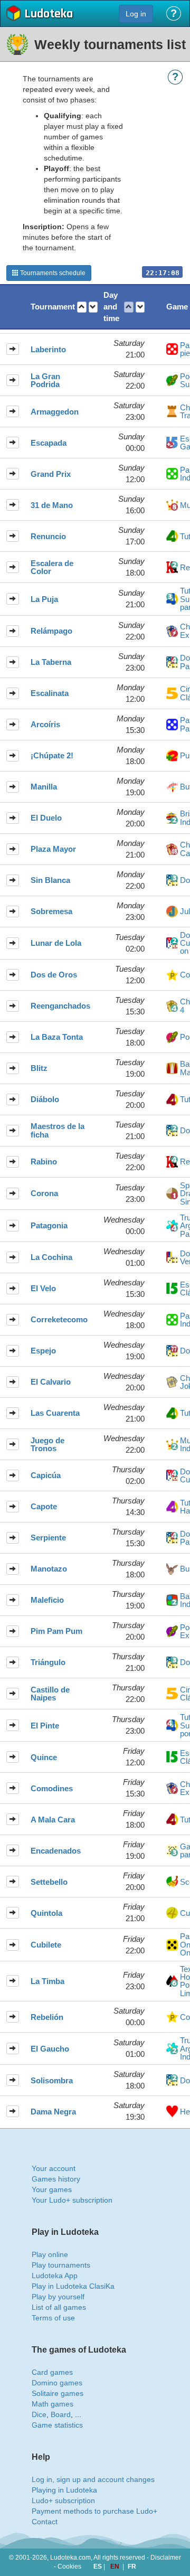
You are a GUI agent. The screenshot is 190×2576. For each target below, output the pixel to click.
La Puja (44, 599)
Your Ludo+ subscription (72, 2200)
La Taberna (51, 662)
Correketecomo (59, 1319)
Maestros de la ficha (58, 1130)
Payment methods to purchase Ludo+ (94, 2511)
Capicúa (46, 1475)
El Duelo (46, 818)
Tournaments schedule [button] (52, 273)
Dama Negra (53, 2112)
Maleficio (47, 1600)
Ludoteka (49, 15)
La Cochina (51, 1257)
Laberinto (48, 349)
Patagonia (49, 1225)
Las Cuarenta (55, 1413)
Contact (45, 2522)
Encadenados (56, 1851)
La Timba (47, 1981)
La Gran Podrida (45, 380)
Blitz (39, 1068)
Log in (136, 14)
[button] (82, 307)
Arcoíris (45, 724)
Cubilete (46, 1945)
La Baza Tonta (57, 1037)
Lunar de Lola (56, 943)
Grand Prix (51, 474)
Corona (44, 1193)
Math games (53, 2404)
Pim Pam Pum (56, 1631)
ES (98, 2566)
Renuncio (48, 536)
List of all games (59, 2307)
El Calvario (51, 1382)
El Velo (43, 1288)
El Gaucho (50, 2049)
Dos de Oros (54, 975)
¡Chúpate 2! (52, 755)
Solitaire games (58, 2393)
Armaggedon (55, 412)
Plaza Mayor (53, 849)
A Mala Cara (53, 1820)
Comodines (52, 1788)
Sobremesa (51, 911)
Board (61, 2414)
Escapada (49, 443)
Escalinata (50, 693)
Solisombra (52, 2080)
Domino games (57, 2383)
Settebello (49, 1882)
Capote (44, 1506)
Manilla (44, 787)
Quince (44, 1757)
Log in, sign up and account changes (93, 2479)
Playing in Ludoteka (64, 2490)
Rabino (44, 1162)
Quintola (46, 1913)
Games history (56, 2179)
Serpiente (48, 1538)
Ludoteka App (55, 2276)
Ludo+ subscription (63, 2500)
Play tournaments (61, 2265)
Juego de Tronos (47, 1445)
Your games (52, 2189)
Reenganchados (60, 1006)
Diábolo (45, 1099)
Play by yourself (58, 2297)
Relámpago (51, 631)
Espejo (43, 1351)
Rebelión (47, 2017)
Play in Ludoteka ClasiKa (73, 2286)
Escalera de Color (52, 567)
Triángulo (48, 1662)
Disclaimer (166, 2558)
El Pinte (45, 1726)
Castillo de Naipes (50, 1694)
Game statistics (57, 2425)
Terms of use (53, 2318)
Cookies (69, 2566)
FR (132, 2566)
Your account (54, 2168)
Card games (52, 2372)
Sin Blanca (50, 880)
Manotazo (49, 1569)
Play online (50, 2254)
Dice (39, 2414)
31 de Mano (52, 505)
